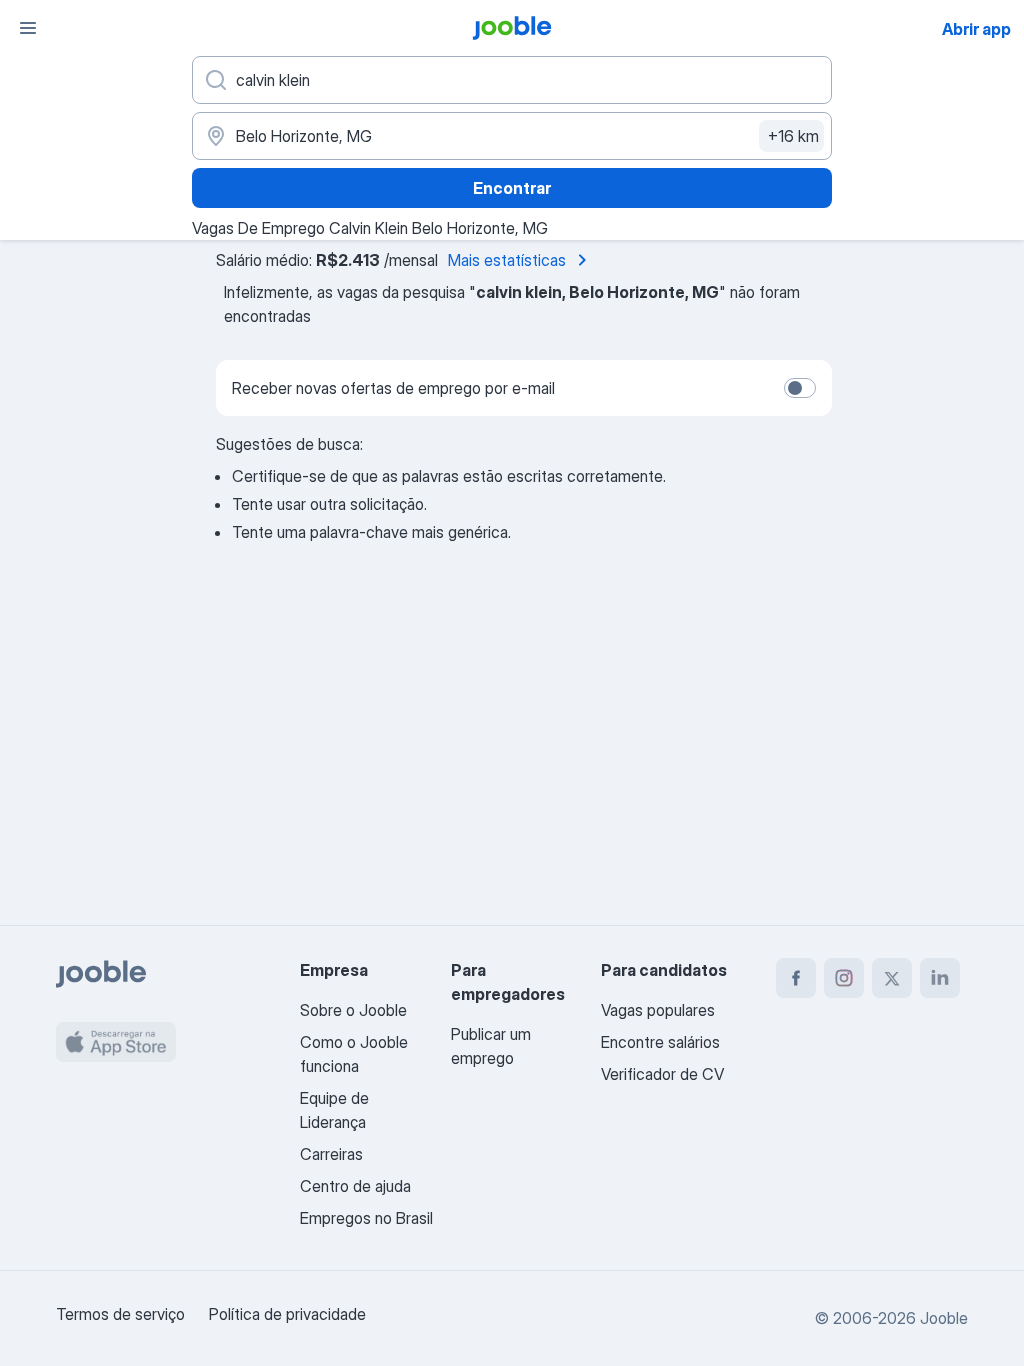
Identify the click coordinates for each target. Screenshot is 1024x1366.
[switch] (800, 388)
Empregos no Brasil (366, 1218)
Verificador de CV (662, 1074)
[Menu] (28, 28)
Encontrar (512, 188)
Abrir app (976, 29)
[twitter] (892, 978)
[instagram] (844, 978)
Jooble (944, 1318)
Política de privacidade (287, 1314)
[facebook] (796, 978)
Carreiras (331, 1154)
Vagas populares (658, 1010)
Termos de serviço (120, 1314)
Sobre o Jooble (353, 1010)
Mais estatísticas (507, 260)
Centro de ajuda (355, 1186)
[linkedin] (940, 978)
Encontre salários (660, 1042)
